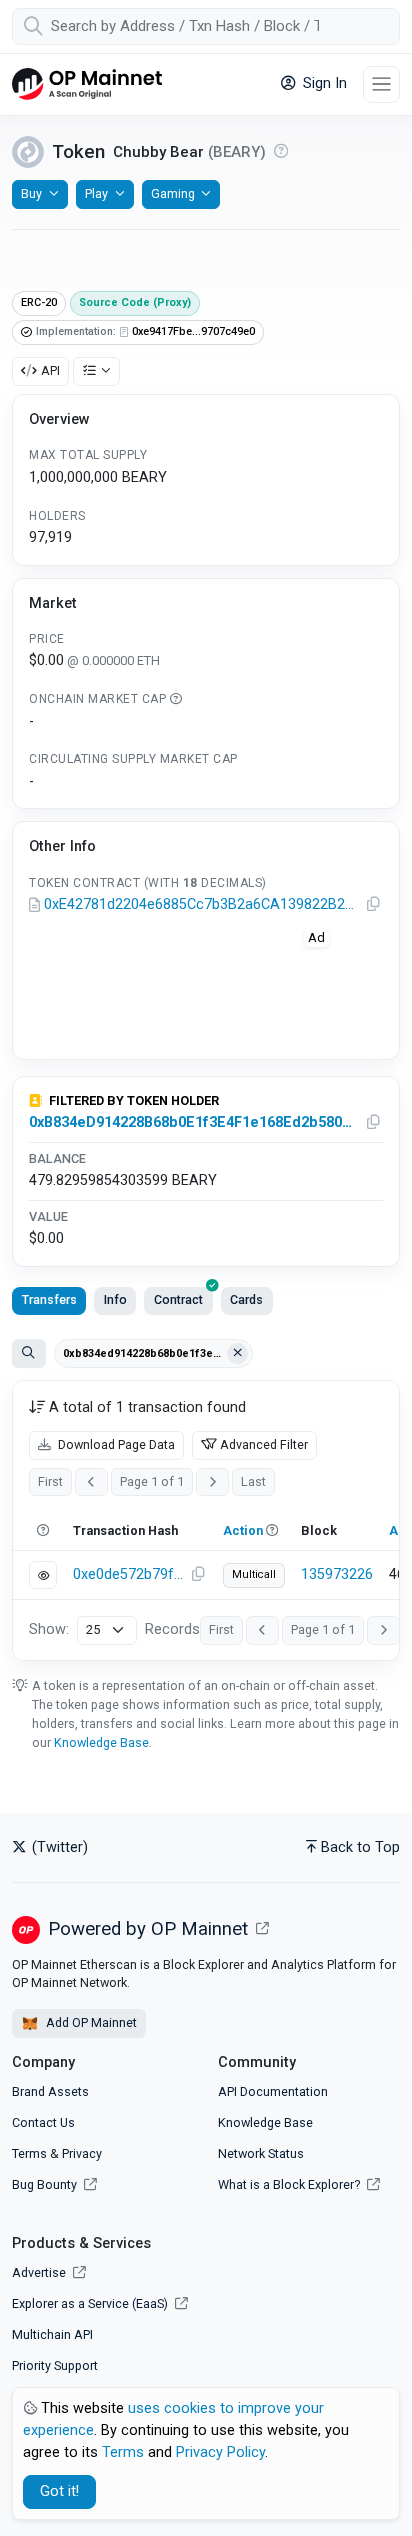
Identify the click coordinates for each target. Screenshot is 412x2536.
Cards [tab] (246, 1299)
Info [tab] (115, 1299)
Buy (31, 193)
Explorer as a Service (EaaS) (91, 2303)
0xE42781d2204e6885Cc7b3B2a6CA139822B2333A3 (202, 904)
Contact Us (43, 2122)
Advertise (40, 2272)
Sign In (323, 83)
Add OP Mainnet (90, 2022)
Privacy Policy (220, 2452)
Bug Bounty (44, 2184)
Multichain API (52, 2334)
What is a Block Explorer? (290, 2184)
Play (96, 193)
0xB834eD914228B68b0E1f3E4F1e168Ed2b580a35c (193, 1122)
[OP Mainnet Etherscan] (87, 84)
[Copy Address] (374, 905)
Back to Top (360, 1847)
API (50, 370)
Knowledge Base (101, 1742)
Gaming (173, 193)
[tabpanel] (206, 1520)
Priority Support (55, 2365)
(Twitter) (58, 1847)
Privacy (82, 2153)
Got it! (59, 2491)
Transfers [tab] (49, 1299)
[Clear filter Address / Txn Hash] (238, 1354)
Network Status (261, 2153)
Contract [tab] (178, 1299)
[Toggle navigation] (381, 84)
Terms (29, 2153)
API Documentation (273, 2091)
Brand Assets (50, 2091)
